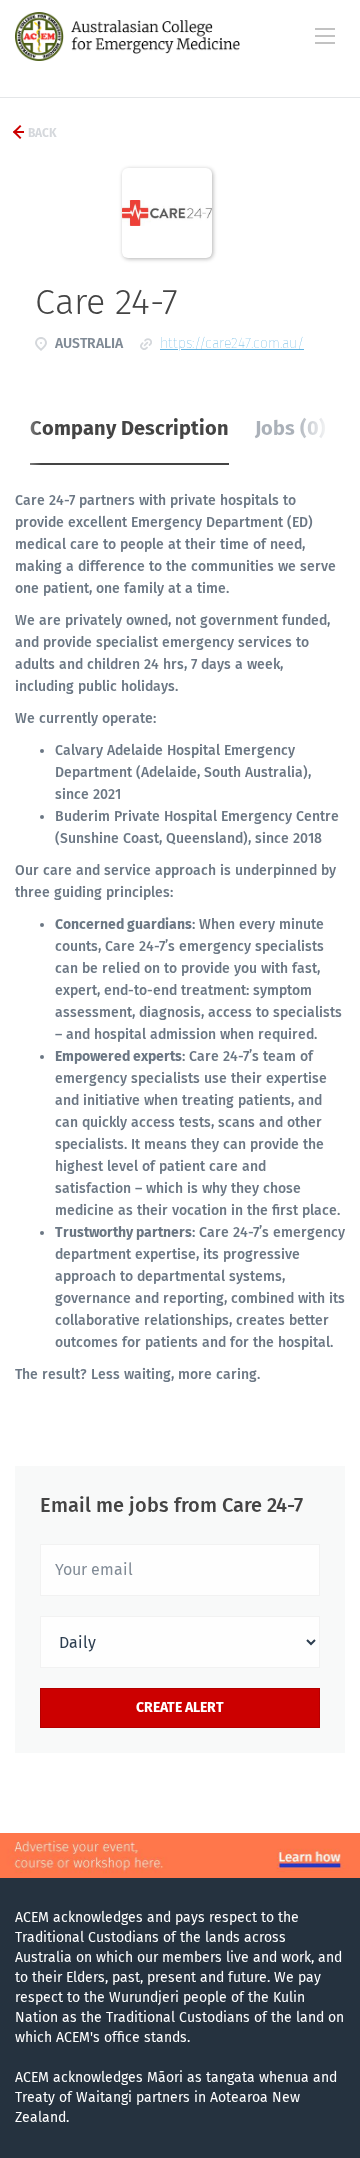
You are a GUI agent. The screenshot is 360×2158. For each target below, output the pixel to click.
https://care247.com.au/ (232, 343)
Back (41, 133)
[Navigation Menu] (325, 36)
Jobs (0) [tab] (290, 428)
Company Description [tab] (129, 428)
